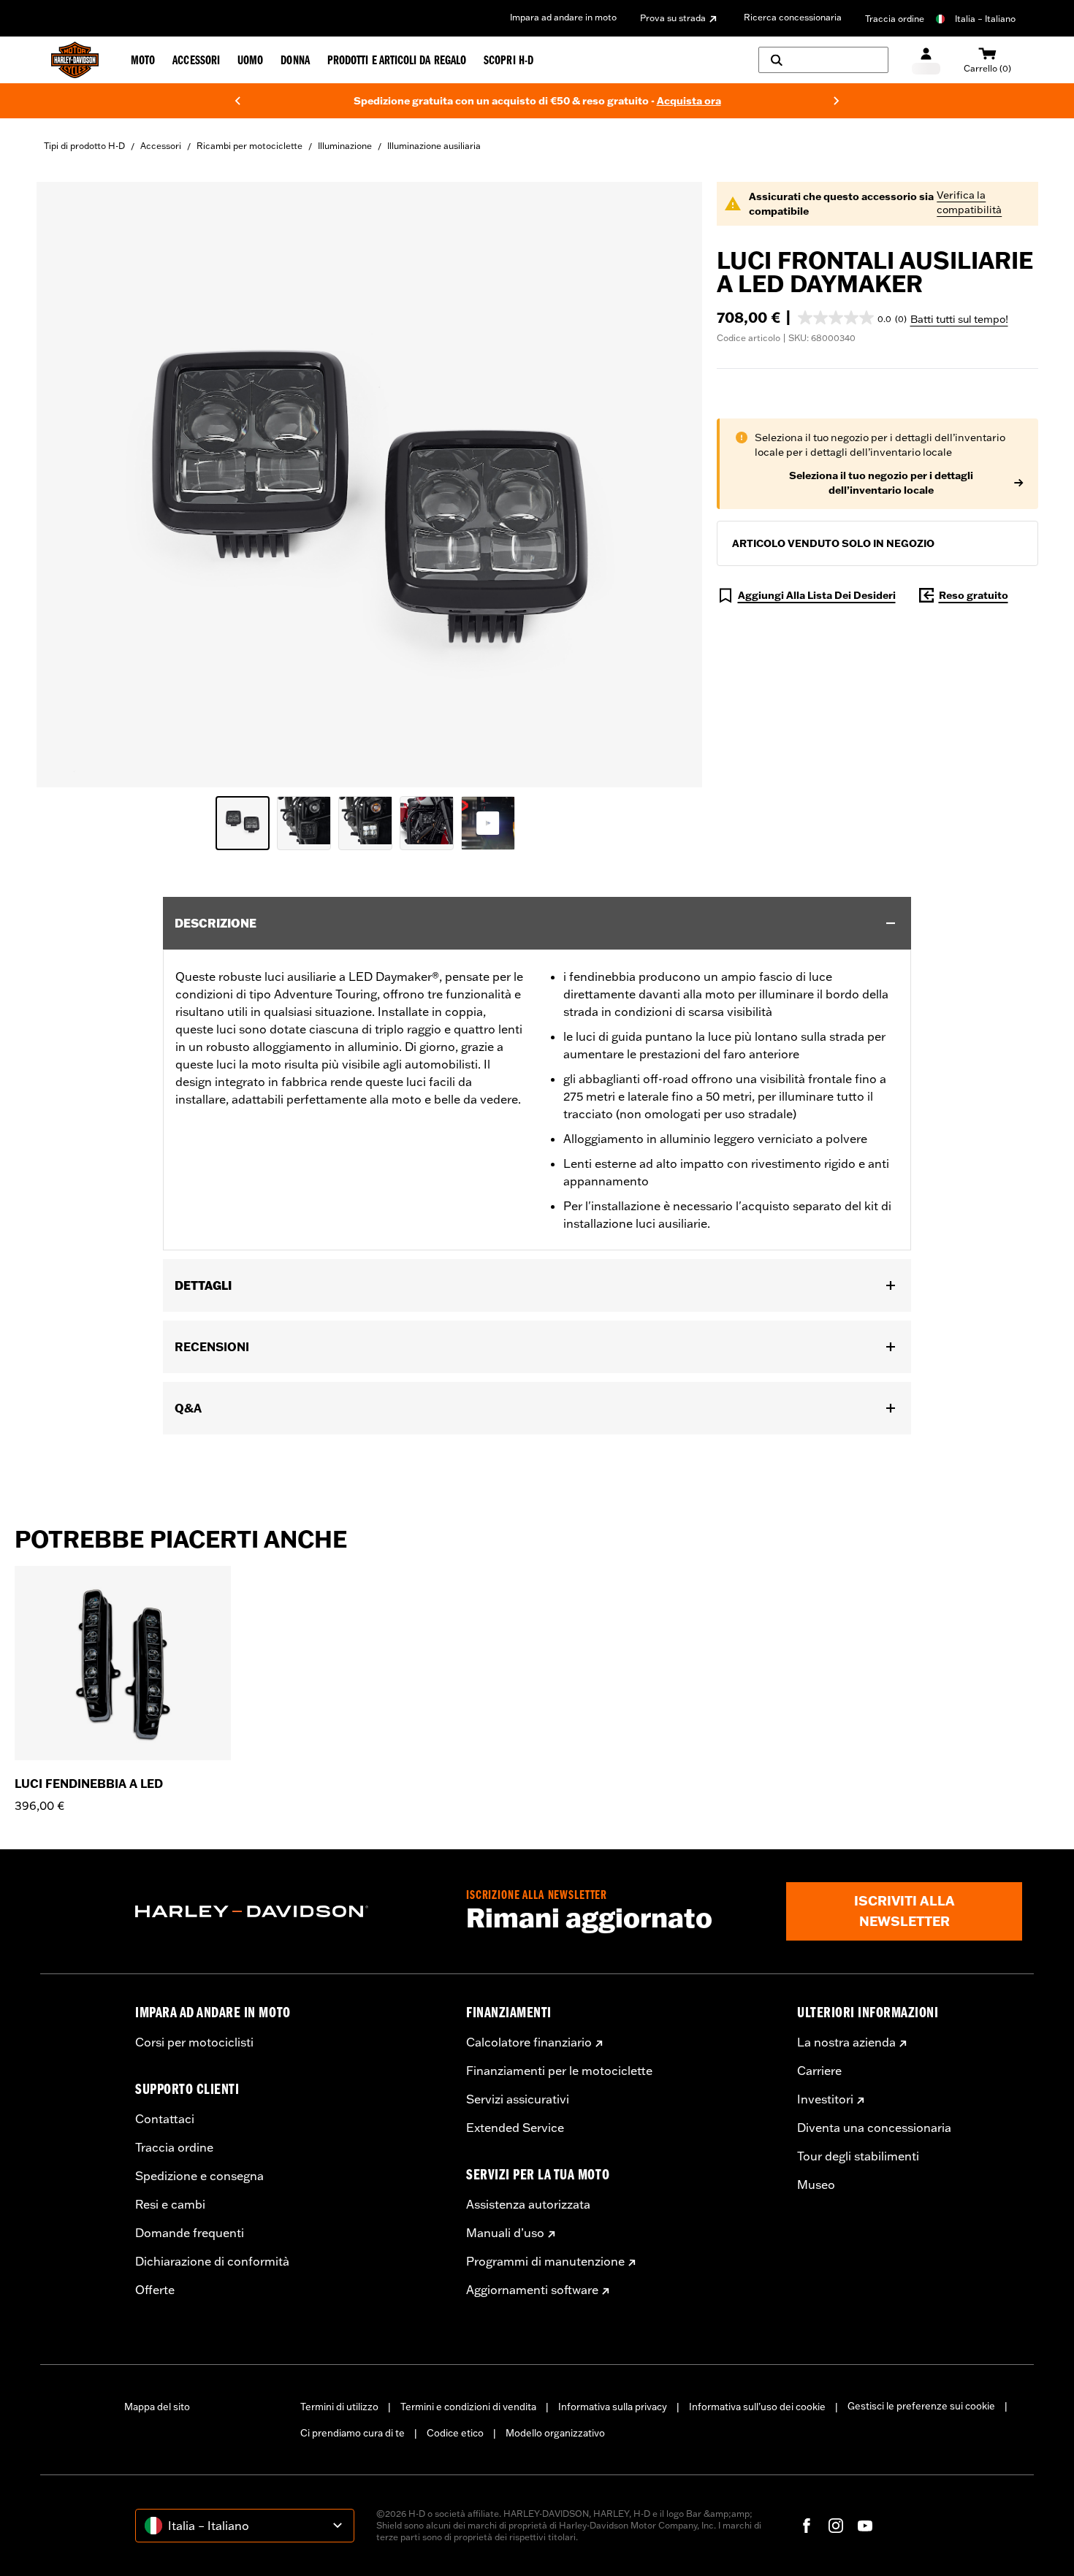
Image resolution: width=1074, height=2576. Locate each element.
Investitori (825, 2099)
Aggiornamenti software (532, 2290)
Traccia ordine (895, 19)
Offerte (155, 2290)
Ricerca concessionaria (793, 17)
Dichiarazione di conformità (212, 2261)
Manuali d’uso (505, 2233)
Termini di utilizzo (339, 2407)
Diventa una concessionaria (874, 2128)
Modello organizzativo (555, 2433)
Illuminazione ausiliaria (434, 146)
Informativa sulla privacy (613, 2407)
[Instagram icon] (836, 2526)
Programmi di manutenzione (545, 2261)
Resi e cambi (170, 2204)
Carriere (819, 2071)
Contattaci (165, 2119)
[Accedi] (926, 60)
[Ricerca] (823, 60)
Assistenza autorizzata (528, 2204)
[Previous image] (66, 485)
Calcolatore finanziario (529, 2042)
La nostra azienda (846, 2042)
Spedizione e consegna (199, 2176)
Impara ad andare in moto (563, 17)
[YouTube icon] (865, 2526)
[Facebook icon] (807, 2526)
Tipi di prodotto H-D (84, 146)
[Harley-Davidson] (290, 1911)
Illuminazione (345, 146)
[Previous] (237, 101)
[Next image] (673, 485)
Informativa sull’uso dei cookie (757, 2407)
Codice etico (455, 2433)
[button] (852, 318)
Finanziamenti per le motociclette (559, 2071)
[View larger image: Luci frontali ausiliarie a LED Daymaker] (369, 482)
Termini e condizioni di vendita (468, 2407)
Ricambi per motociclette (250, 146)
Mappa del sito (157, 2407)
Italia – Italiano (985, 19)
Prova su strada (673, 18)
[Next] (837, 101)
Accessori (161, 146)
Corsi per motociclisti (194, 2042)
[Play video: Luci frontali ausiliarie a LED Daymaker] (488, 823)
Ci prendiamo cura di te (353, 2433)
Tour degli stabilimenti (858, 2156)
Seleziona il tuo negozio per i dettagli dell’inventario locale (881, 483)
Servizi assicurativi (518, 2099)
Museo (816, 2185)
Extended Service (515, 2128)
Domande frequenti (190, 2233)
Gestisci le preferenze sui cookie (921, 2406)
